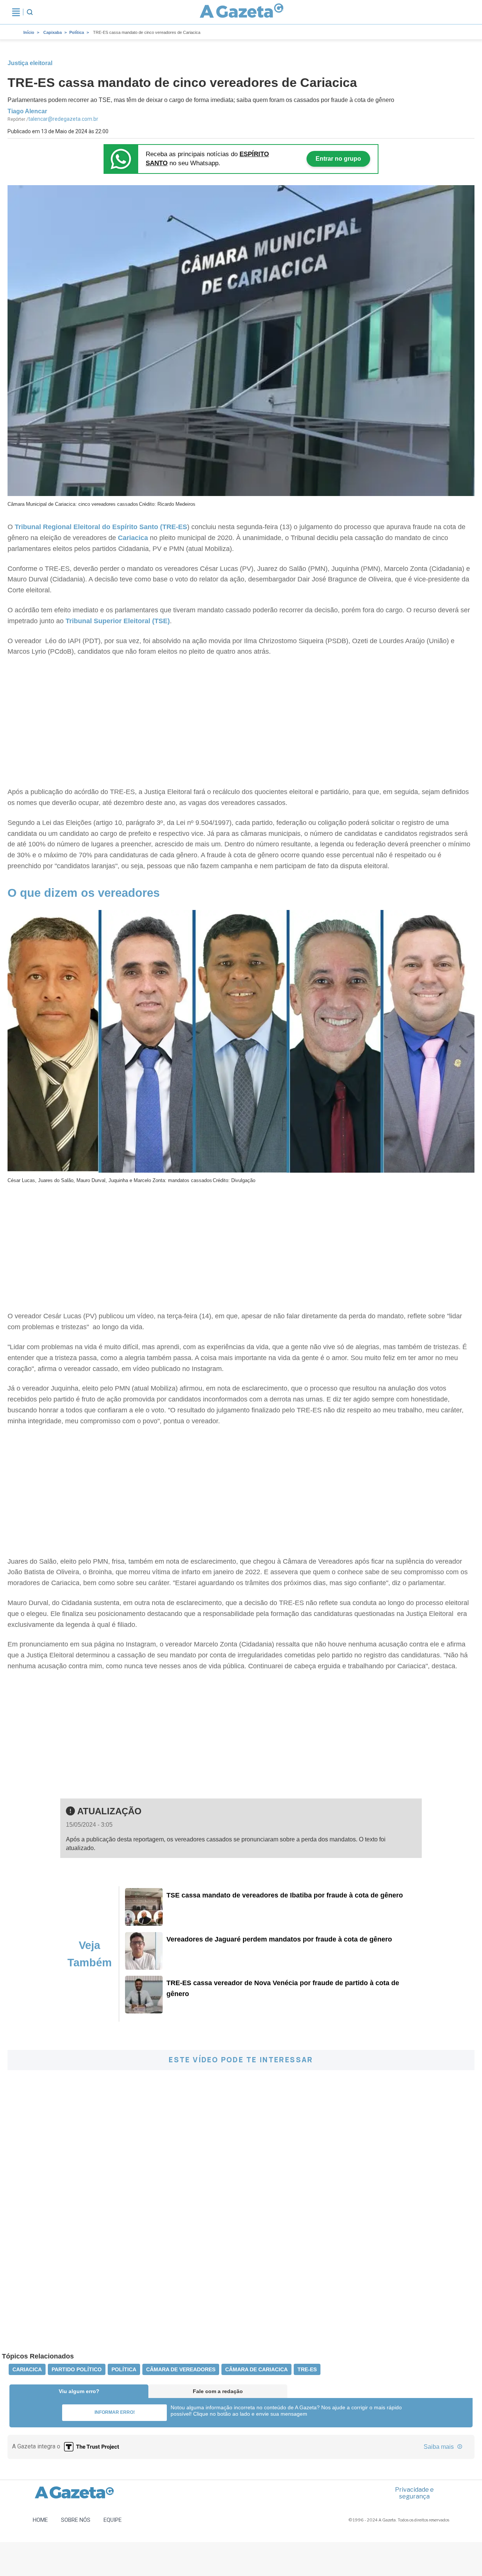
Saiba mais (439, 2447)
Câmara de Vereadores (181, 2369)
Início (29, 32)
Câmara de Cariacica (256, 2369)
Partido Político (77, 2369)
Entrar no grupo (338, 159)
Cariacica (133, 538)
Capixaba (53, 32)
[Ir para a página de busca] (30, 12)
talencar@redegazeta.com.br (63, 119)
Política (77, 32)
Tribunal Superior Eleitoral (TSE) (118, 621)
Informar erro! (115, 2412)
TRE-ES (307, 2369)
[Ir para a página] (242, 12)
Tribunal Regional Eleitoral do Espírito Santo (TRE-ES (101, 527)
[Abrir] (16, 12)
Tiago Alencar (27, 111)
